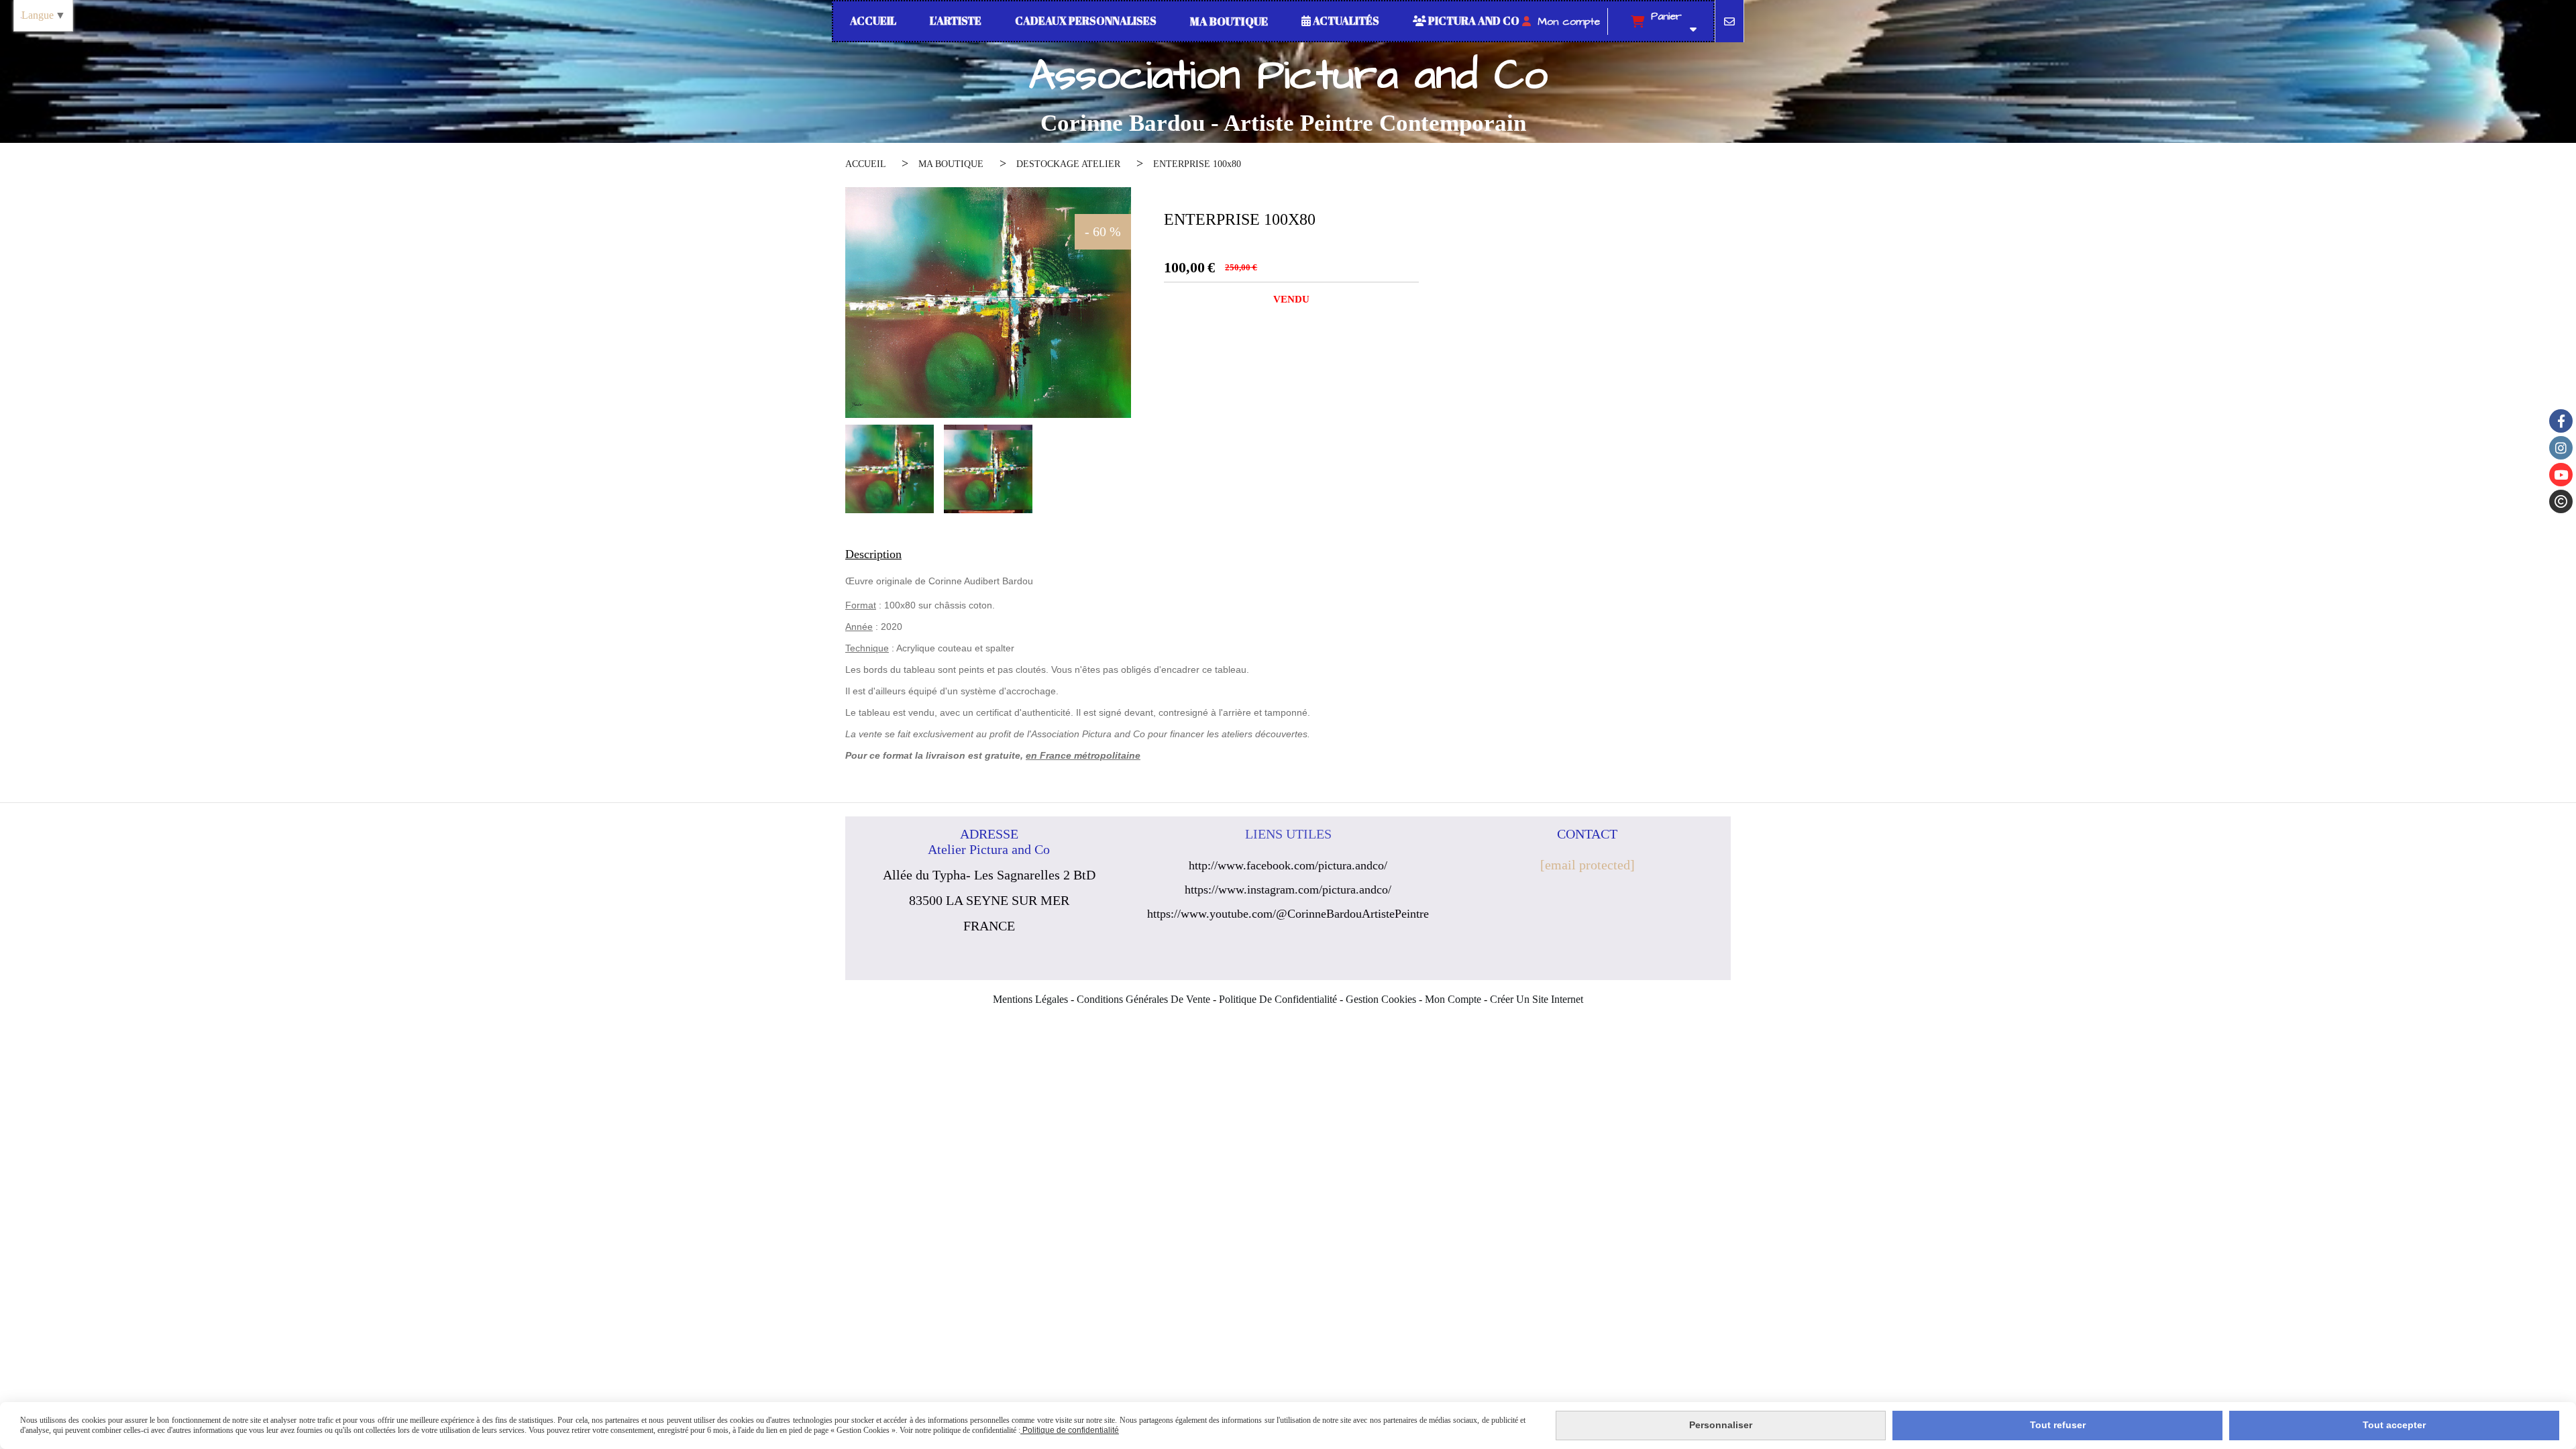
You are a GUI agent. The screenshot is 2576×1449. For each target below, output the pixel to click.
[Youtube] (2561, 475)
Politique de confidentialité (1278, 999)
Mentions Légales (1030, 999)
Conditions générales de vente (1143, 999)
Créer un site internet (1537, 999)
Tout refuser (2058, 1425)
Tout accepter (2394, 1425)
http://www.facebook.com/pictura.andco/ (1288, 865)
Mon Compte (1453, 999)
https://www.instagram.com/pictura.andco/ (1288, 890)
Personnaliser (1721, 1425)
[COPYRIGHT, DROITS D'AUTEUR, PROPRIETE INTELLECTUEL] (2561, 501)
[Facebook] (2561, 421)
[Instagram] (2561, 448)
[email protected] (1588, 865)
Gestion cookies (1381, 999)
